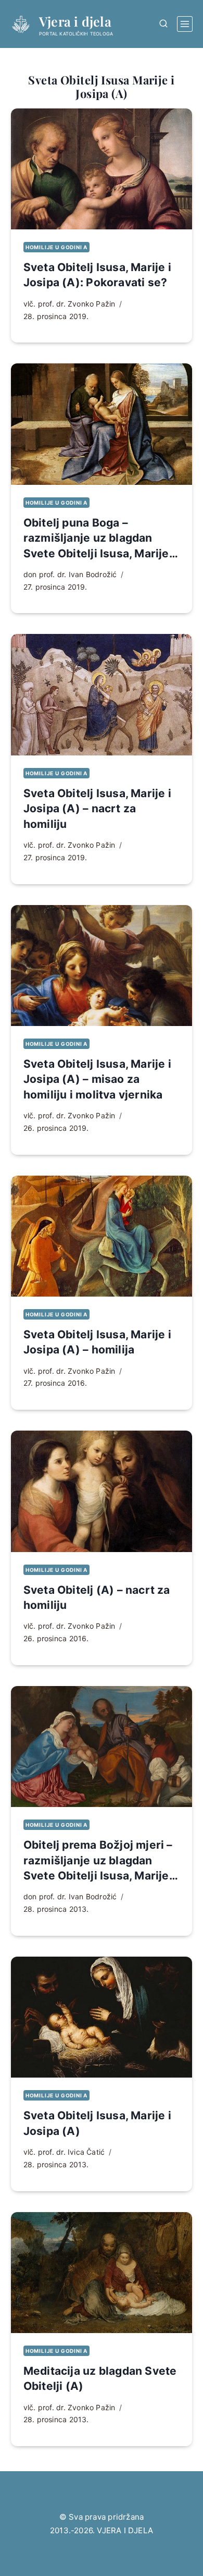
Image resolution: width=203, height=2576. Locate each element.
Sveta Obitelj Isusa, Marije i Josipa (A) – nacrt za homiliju (97, 809)
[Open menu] (185, 24)
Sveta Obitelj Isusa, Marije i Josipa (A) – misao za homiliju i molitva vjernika (97, 1079)
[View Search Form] (163, 24)
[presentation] (102, 169)
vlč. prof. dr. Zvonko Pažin (69, 304)
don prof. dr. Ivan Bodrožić (70, 574)
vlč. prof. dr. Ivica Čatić (64, 2152)
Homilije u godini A (56, 247)
